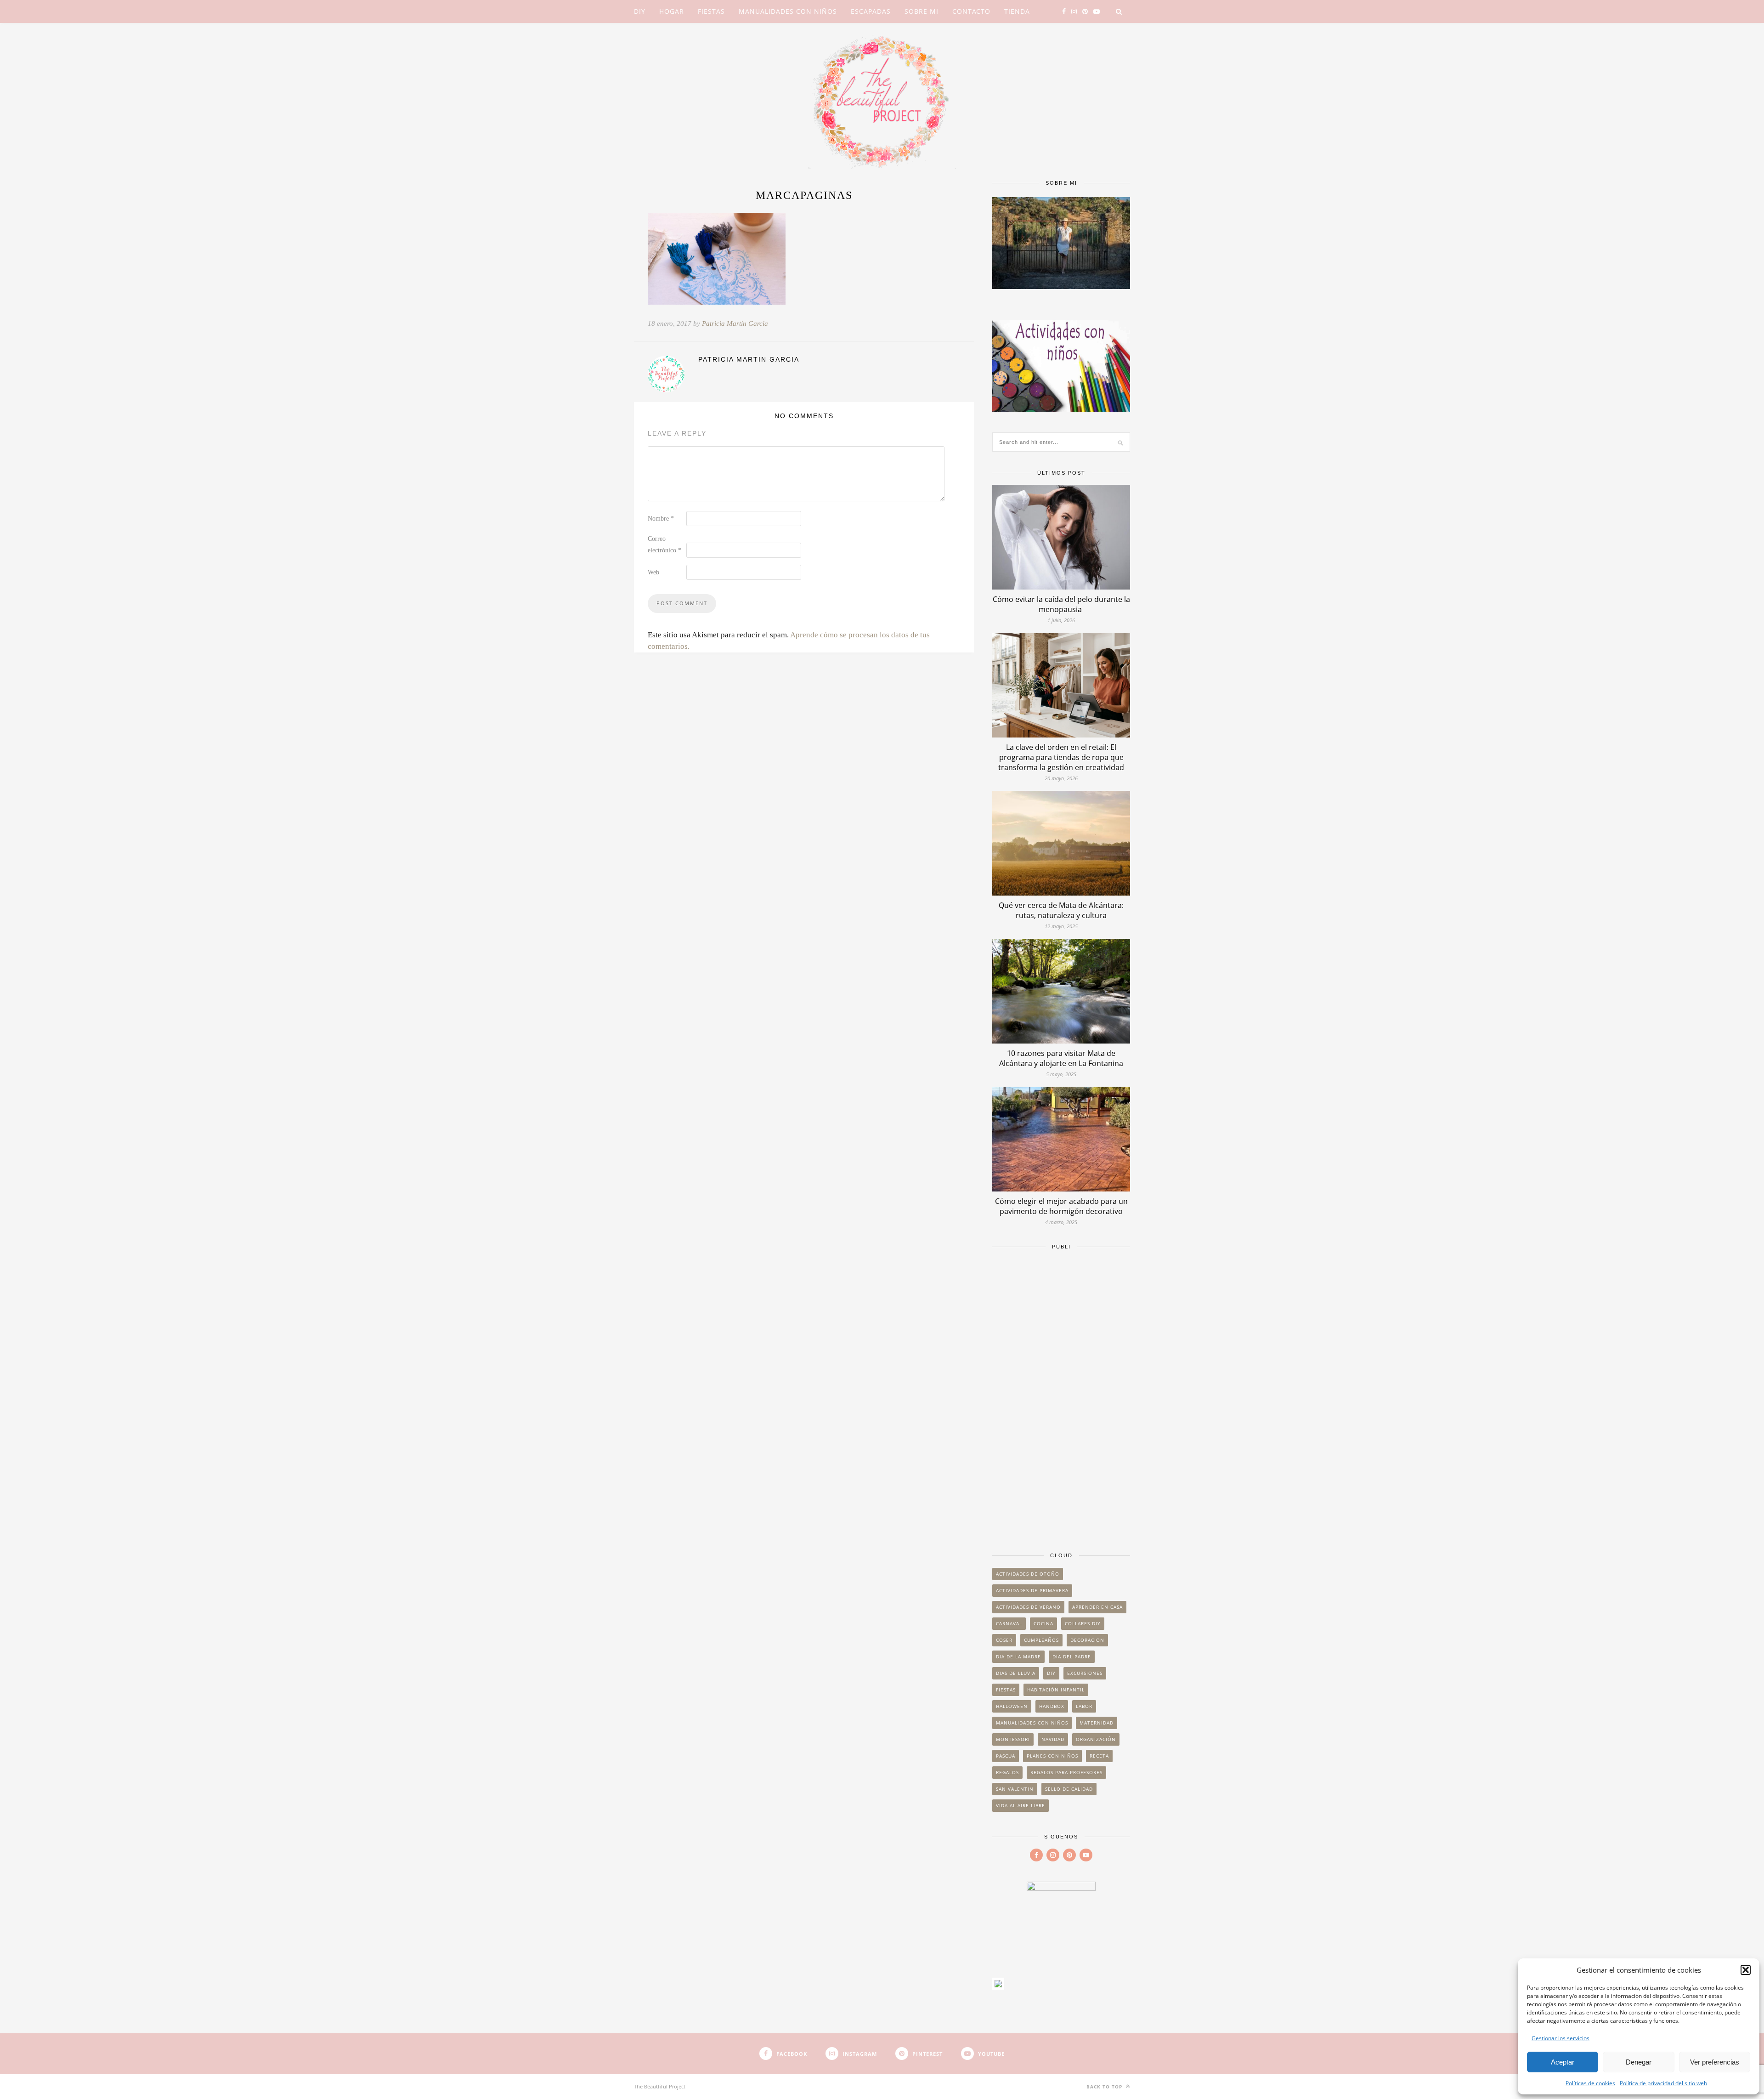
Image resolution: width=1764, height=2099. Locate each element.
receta (1099, 1756)
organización (1096, 1739)
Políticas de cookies (1590, 2083)
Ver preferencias (1715, 2062)
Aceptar (1563, 2062)
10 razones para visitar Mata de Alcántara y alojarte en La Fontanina (1061, 1058)
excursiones (1085, 1673)
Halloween (1012, 1706)
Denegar (1639, 2062)
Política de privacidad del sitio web (1663, 2083)
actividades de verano (1028, 1607)
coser (1004, 1640)
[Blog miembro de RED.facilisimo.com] (998, 1987)
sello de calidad (1069, 1789)
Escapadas (871, 11)
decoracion (1087, 1640)
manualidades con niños (1032, 1723)
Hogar (672, 11)
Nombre (661, 519)
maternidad (1097, 1723)
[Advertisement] (1061, 1396)
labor (1084, 1706)
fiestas (1006, 1690)
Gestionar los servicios (1560, 2038)
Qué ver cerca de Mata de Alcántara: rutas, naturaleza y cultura (1061, 910)
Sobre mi (922, 11)
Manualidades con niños (788, 11)
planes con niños (1052, 1756)
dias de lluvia (1016, 1673)
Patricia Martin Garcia (735, 323)
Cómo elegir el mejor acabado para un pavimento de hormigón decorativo (1061, 1206)
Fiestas (711, 11)
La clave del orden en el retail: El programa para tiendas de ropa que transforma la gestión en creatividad (1061, 757)
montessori (1013, 1739)
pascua (1006, 1756)
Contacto (971, 11)
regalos (1007, 1772)
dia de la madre (1018, 1657)
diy (1051, 1673)
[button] (1746, 1970)
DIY (640, 11)
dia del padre (1072, 1657)
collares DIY (1083, 1623)
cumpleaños (1041, 1640)
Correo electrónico (664, 545)
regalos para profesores (1066, 1772)
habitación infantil (1056, 1690)
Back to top (1105, 2087)
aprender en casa (1097, 1607)
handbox (1052, 1706)
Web (653, 572)
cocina (1043, 1623)
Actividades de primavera (1032, 1590)
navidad (1053, 1739)
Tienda (1017, 11)
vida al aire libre (1021, 1805)
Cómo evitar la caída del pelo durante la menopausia (1061, 604)
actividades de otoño (1028, 1574)
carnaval (1009, 1623)
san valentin (1015, 1789)
